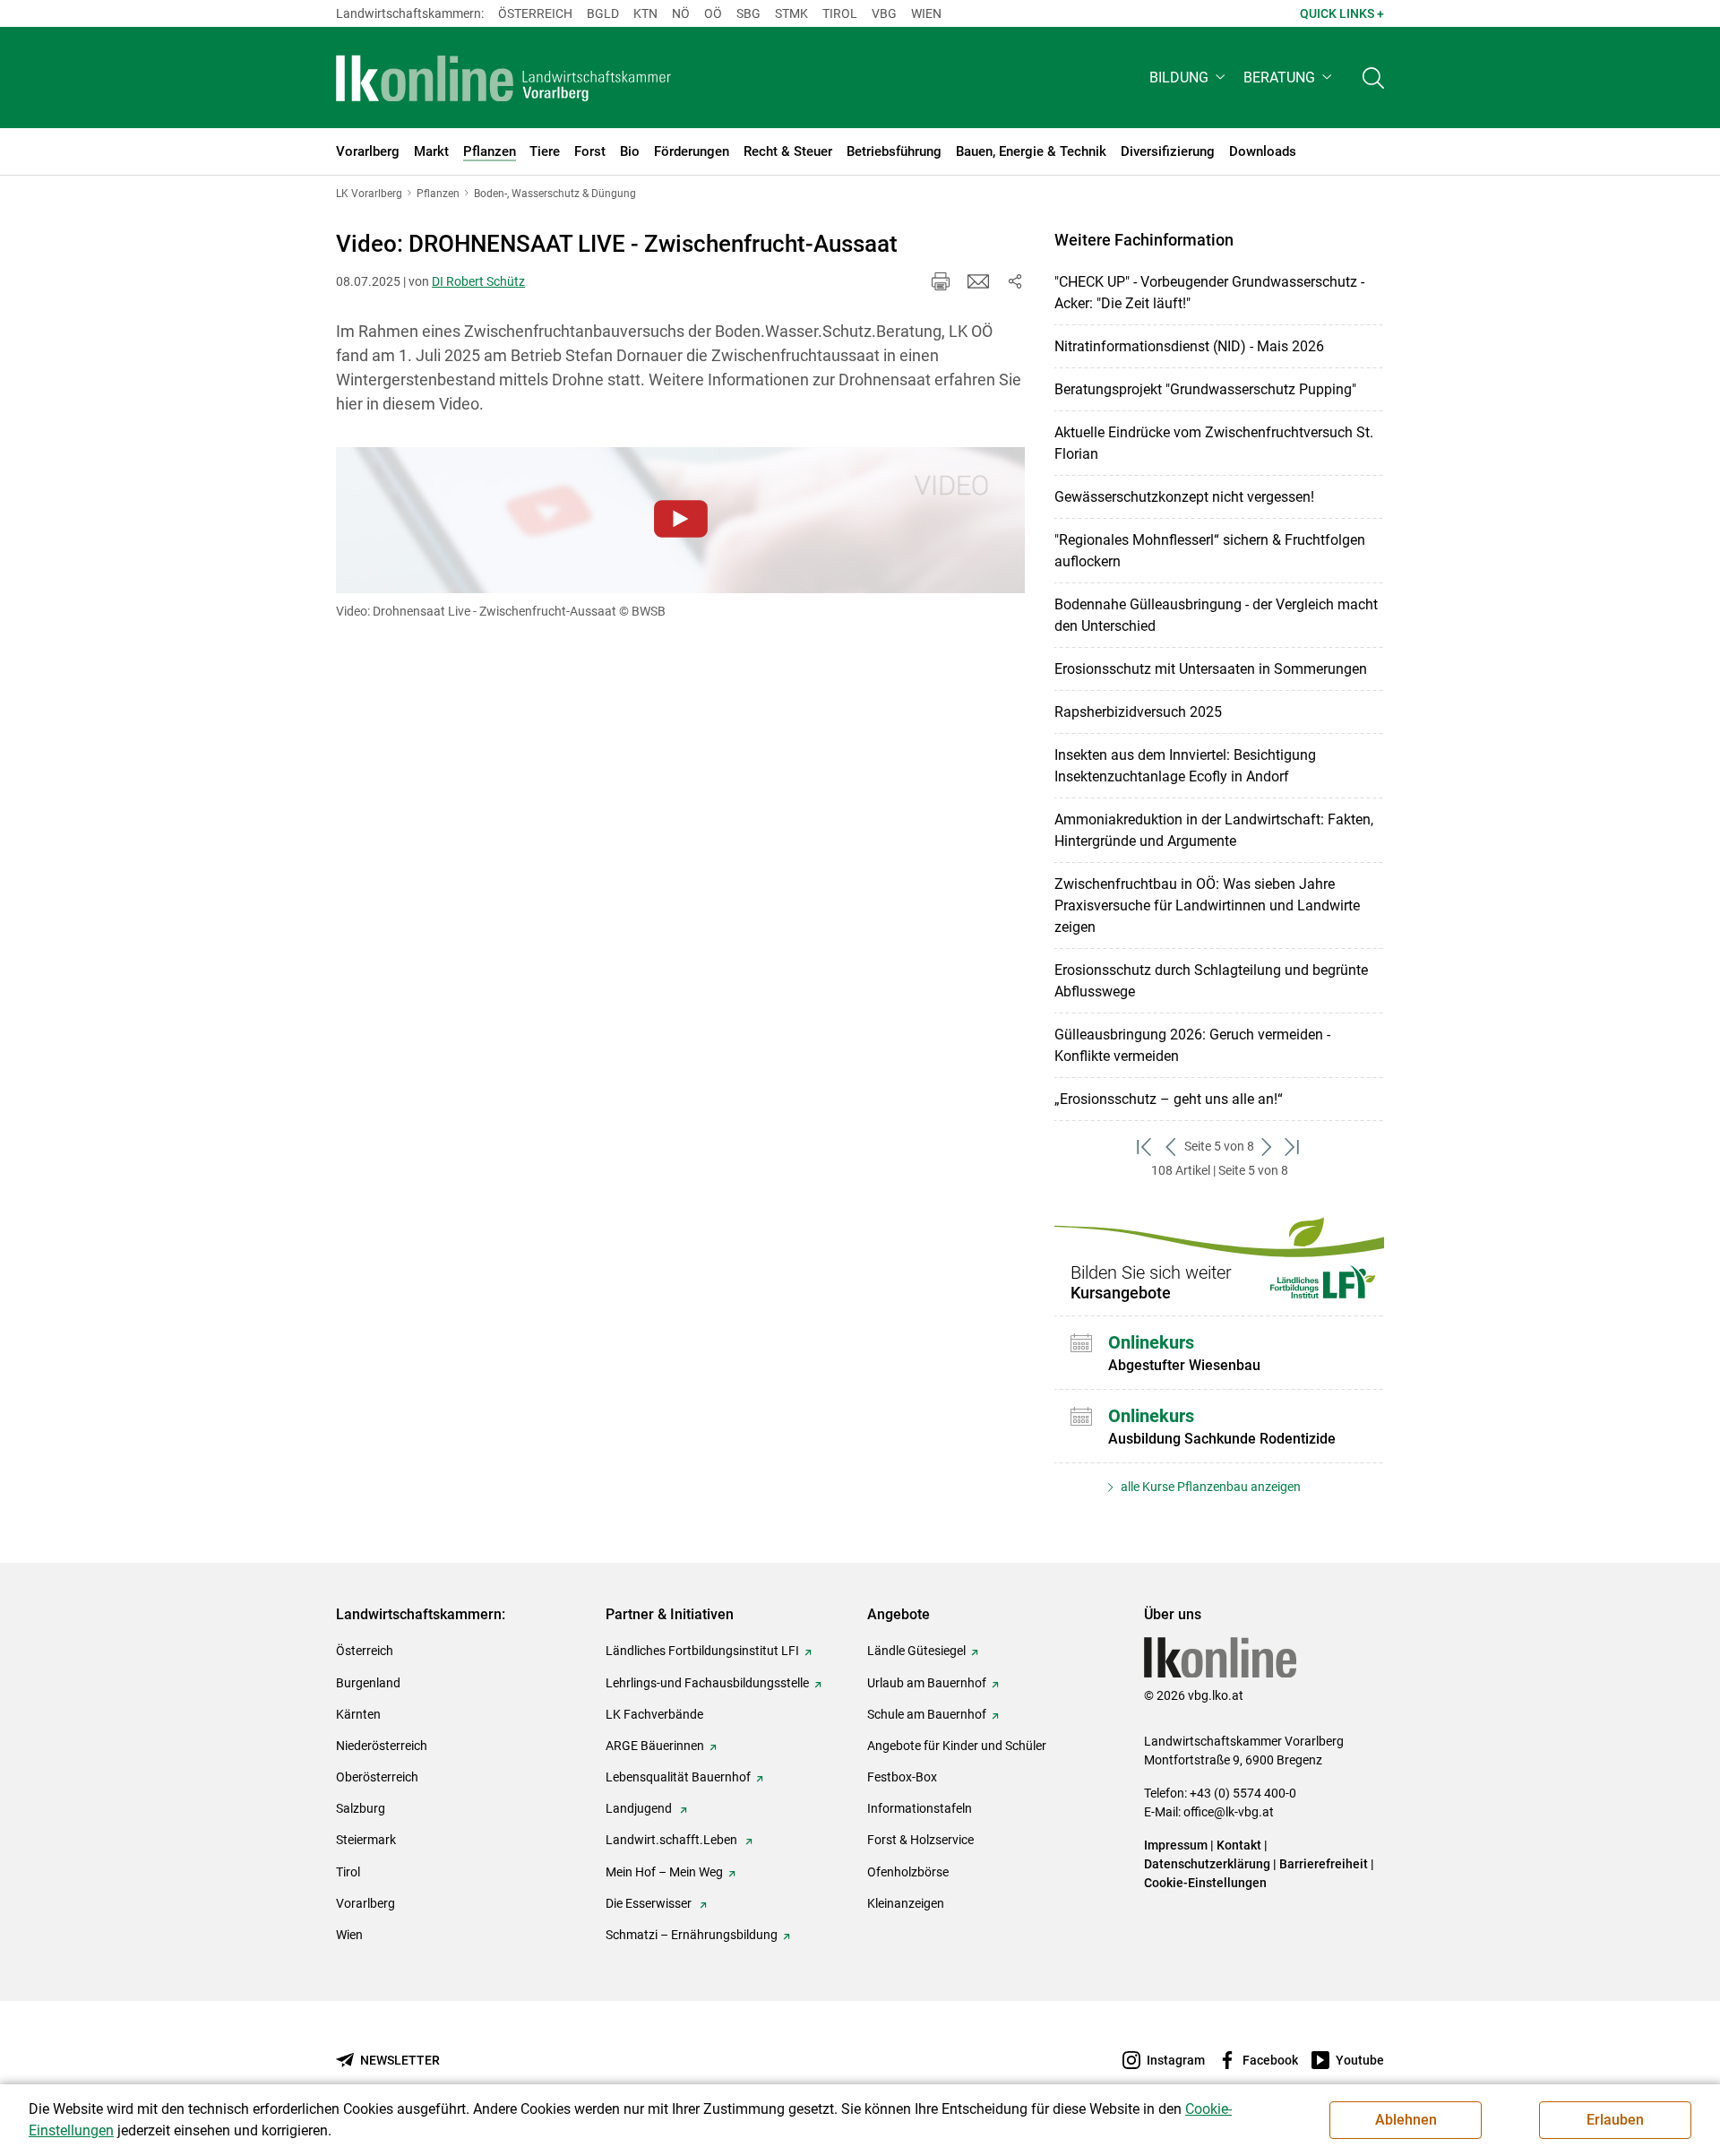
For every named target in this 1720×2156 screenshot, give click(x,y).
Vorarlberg (365, 1903)
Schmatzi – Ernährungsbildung (692, 1935)
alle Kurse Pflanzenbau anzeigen (1209, 1487)
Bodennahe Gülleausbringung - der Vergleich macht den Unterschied (1216, 615)
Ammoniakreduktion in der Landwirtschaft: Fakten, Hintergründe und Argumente (1214, 830)
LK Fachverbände (654, 1714)
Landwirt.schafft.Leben (673, 1840)
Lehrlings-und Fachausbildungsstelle (707, 1683)
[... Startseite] (503, 78)
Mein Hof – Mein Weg (664, 1872)
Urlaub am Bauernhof (927, 1683)
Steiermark (366, 1840)
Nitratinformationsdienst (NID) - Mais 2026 (1189, 346)
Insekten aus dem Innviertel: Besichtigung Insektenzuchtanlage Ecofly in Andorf (1185, 766)
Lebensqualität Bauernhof (678, 1777)
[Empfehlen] (978, 281)
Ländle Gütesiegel (916, 1651)
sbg (748, 13)
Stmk (791, 13)
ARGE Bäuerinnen (655, 1746)
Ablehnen (1406, 2120)
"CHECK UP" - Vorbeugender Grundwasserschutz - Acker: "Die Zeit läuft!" (1209, 293)
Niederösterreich (382, 1746)
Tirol (840, 13)
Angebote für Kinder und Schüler (957, 1746)
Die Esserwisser (650, 1903)
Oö (713, 13)
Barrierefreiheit (1324, 1864)
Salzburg (361, 1808)
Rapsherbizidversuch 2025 (1138, 712)
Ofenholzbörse (908, 1872)
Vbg (884, 13)
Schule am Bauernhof (927, 1714)
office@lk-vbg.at (1229, 1812)
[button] (1189, 78)
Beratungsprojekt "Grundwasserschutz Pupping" (1205, 389)
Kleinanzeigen (906, 1903)
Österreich (535, 13)
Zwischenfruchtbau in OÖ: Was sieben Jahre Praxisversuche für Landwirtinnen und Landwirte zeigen (1207, 906)
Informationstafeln (920, 1808)
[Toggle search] (1373, 78)
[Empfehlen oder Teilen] (1014, 281)
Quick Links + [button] (1342, 13)
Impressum (1176, 1845)
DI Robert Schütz (478, 281)
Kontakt (1239, 1845)
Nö (681, 13)
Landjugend (640, 1808)
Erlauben (1615, 2120)
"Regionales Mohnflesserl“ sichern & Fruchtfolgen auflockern (1210, 551)
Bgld (603, 13)
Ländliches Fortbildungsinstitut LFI (702, 1651)
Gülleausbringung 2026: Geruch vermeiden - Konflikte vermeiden (1192, 1045)
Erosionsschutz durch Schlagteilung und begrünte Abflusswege (1211, 981)
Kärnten (358, 1714)
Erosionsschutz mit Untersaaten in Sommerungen (1211, 669)
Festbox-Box (902, 1777)
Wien (926, 13)
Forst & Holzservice (920, 1840)
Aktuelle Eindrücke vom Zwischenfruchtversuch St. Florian (1214, 443)
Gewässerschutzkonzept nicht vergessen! (1184, 497)
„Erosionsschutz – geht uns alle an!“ (1169, 1099)
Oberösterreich (377, 1777)
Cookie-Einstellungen (1205, 1883)
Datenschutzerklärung (1207, 1864)
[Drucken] (941, 281)
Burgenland (368, 1683)
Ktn (645, 13)
